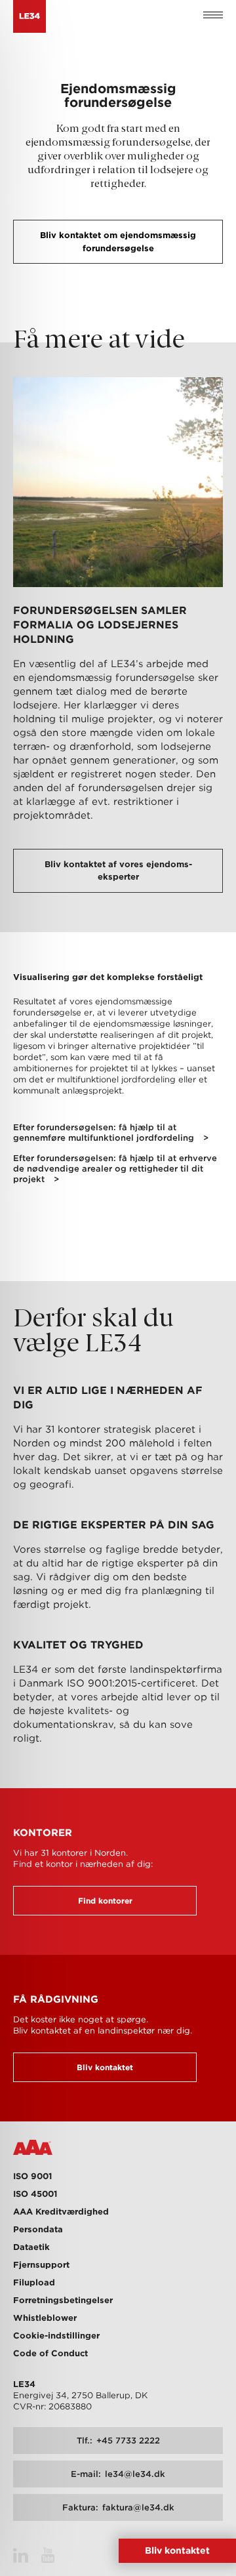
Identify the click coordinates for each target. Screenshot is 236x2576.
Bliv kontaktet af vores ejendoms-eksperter (118, 871)
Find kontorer (105, 1901)
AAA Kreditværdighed (61, 2212)
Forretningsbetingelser (63, 2300)
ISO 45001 (35, 2194)
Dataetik (31, 2247)
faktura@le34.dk (118, 2507)
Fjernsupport (41, 2265)
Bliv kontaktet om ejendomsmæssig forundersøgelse (118, 242)
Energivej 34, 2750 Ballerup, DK (80, 2395)
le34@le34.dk (118, 2474)
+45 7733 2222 (118, 2441)
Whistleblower (45, 2318)
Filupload (34, 2282)
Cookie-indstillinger (56, 2336)
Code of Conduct (50, 2353)
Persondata (38, 2229)
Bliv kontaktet (105, 2067)
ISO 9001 (32, 2176)
